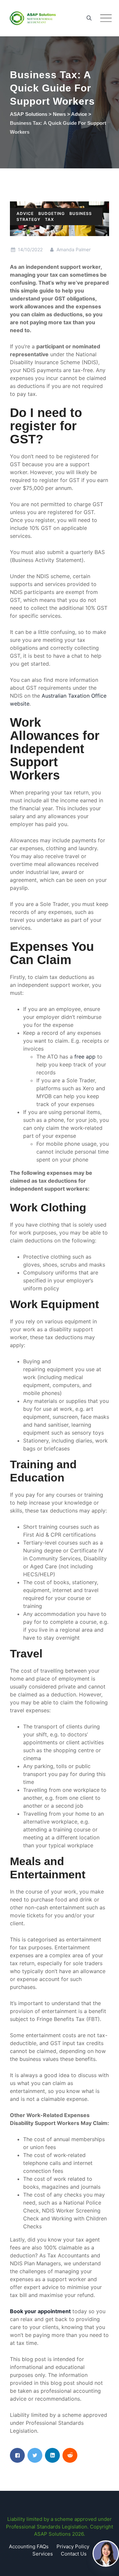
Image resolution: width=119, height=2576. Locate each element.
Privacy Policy (73, 2546)
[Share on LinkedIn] (52, 2455)
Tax (49, 219)
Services (43, 2554)
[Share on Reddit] (70, 2455)
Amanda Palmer (73, 249)
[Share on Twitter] (35, 2455)
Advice (25, 213)
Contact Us (74, 2554)
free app (85, 1057)
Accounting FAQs (29, 2546)
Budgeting (52, 213)
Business (81, 213)
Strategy (28, 219)
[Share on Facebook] (17, 2455)
